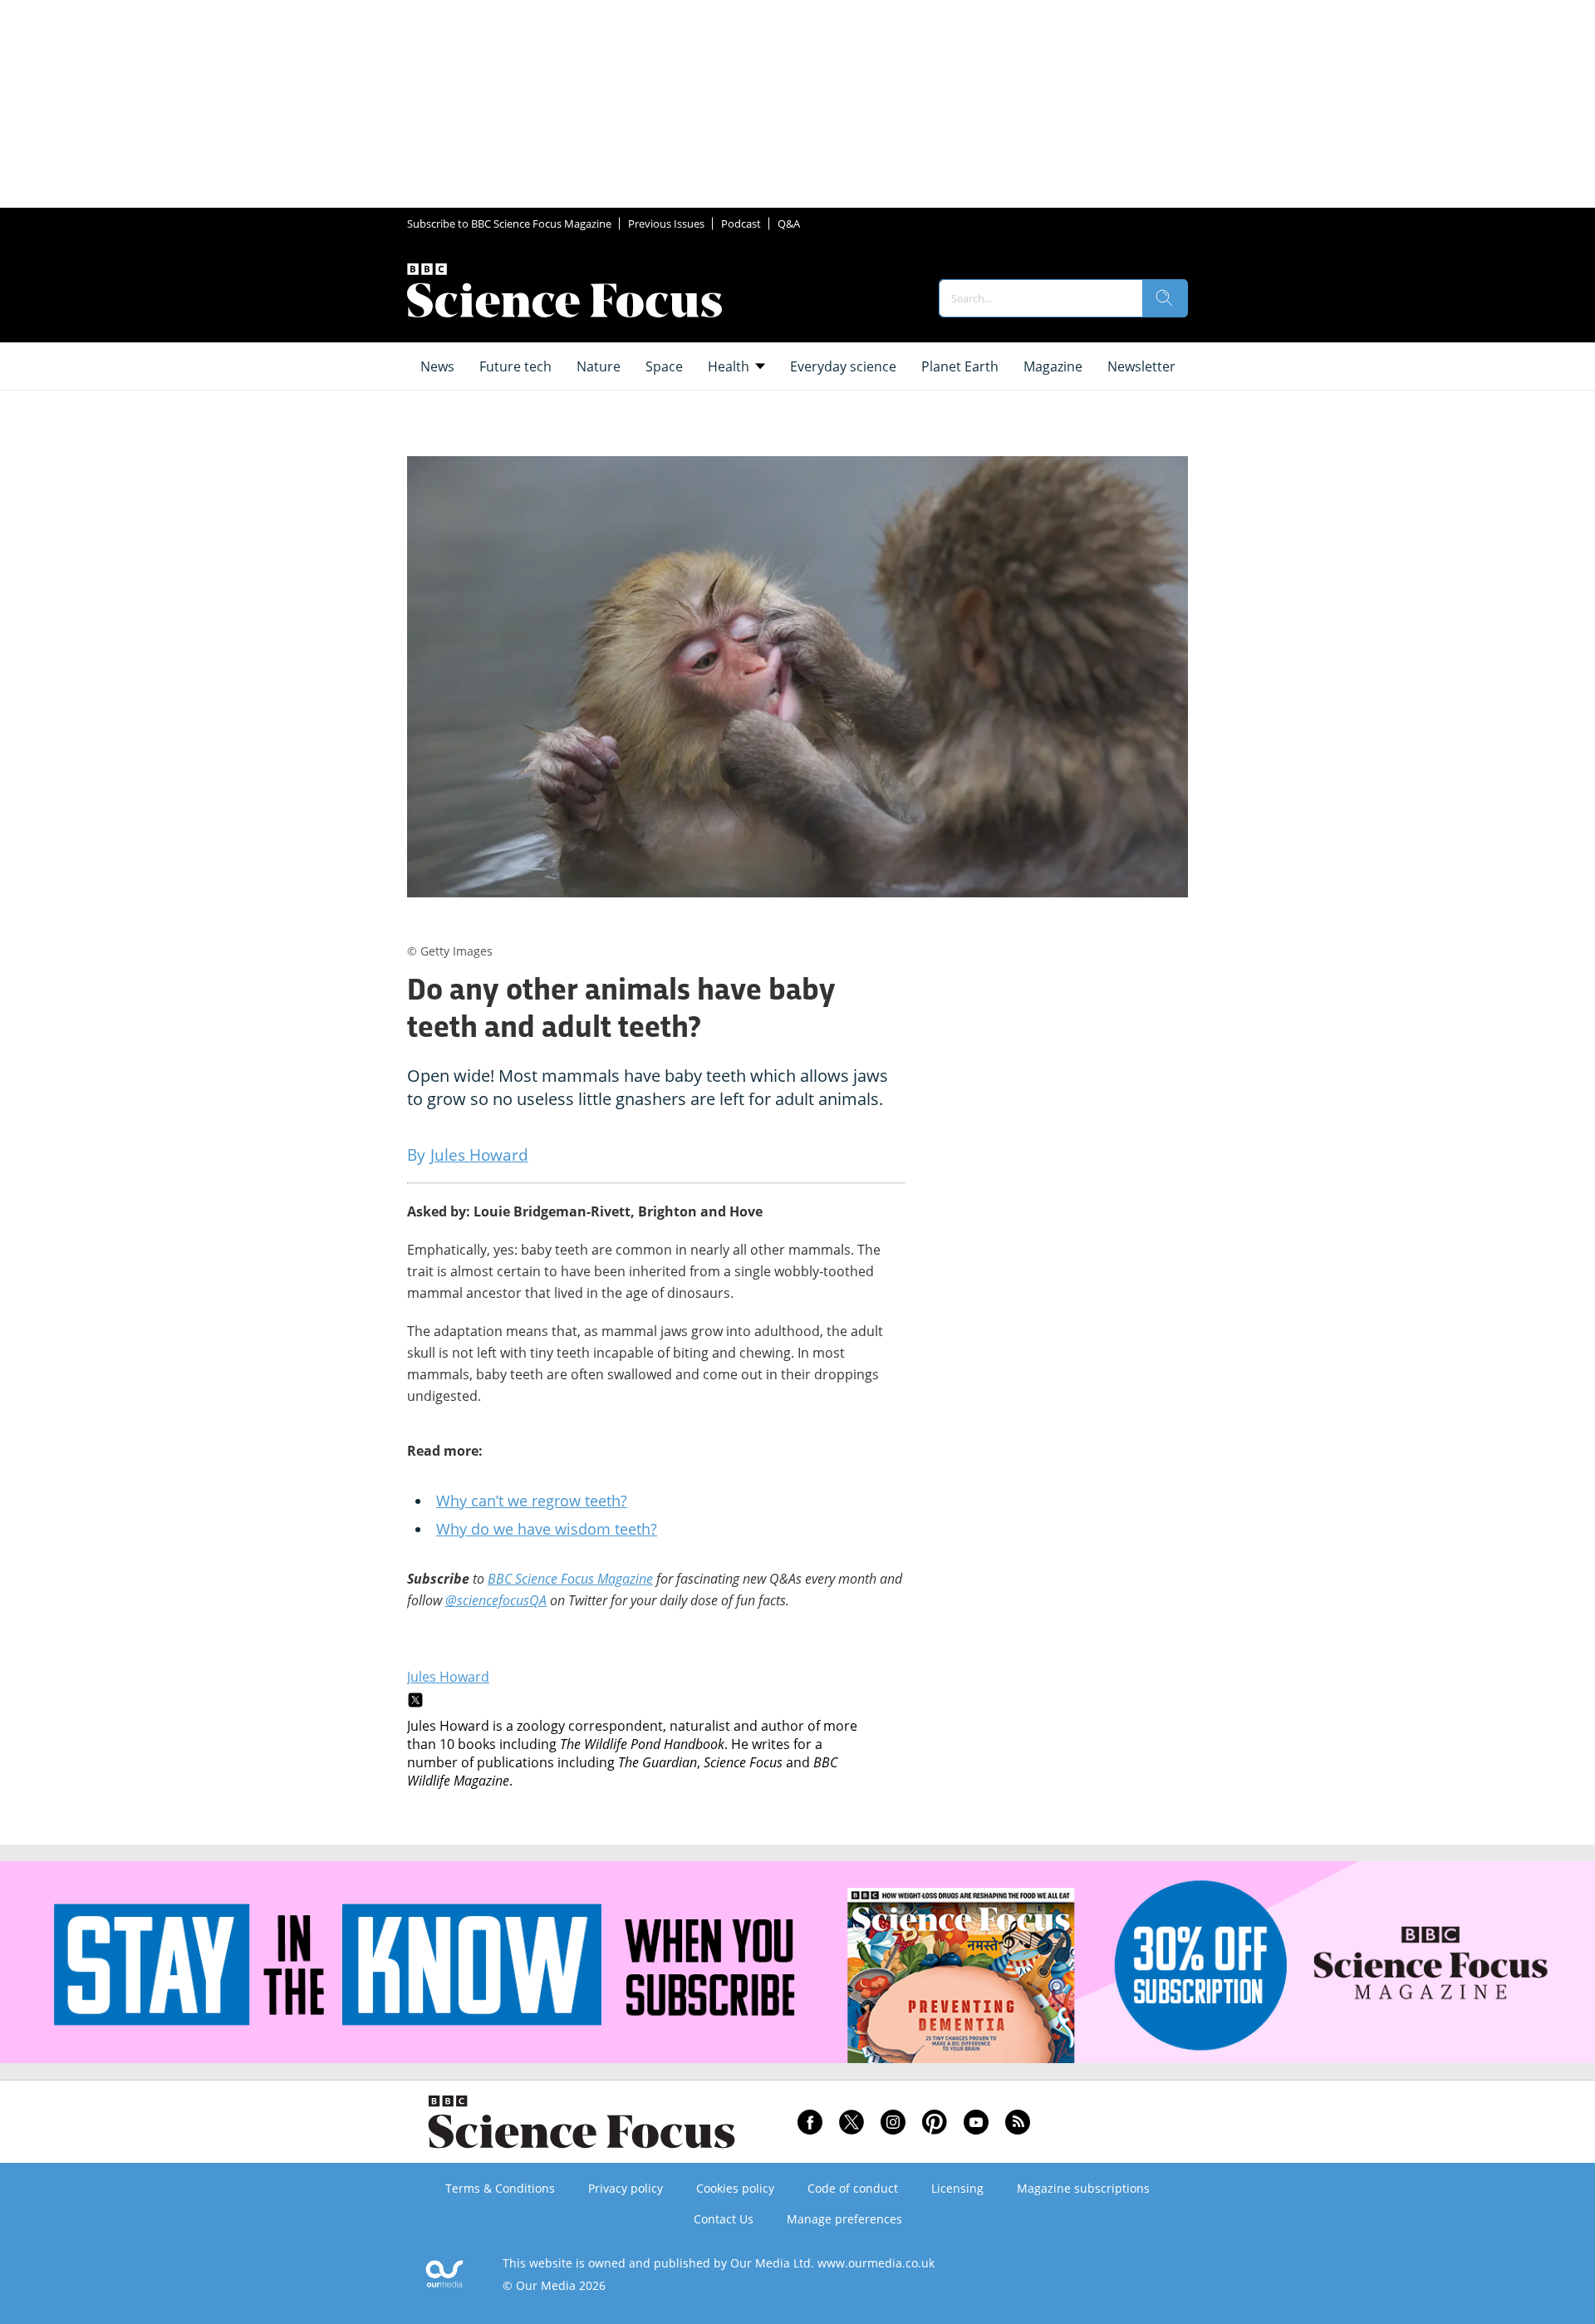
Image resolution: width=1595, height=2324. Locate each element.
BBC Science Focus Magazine (570, 1579)
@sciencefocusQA (496, 1600)
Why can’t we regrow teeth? (532, 1501)
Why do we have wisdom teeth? (547, 1529)
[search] (1165, 298)
